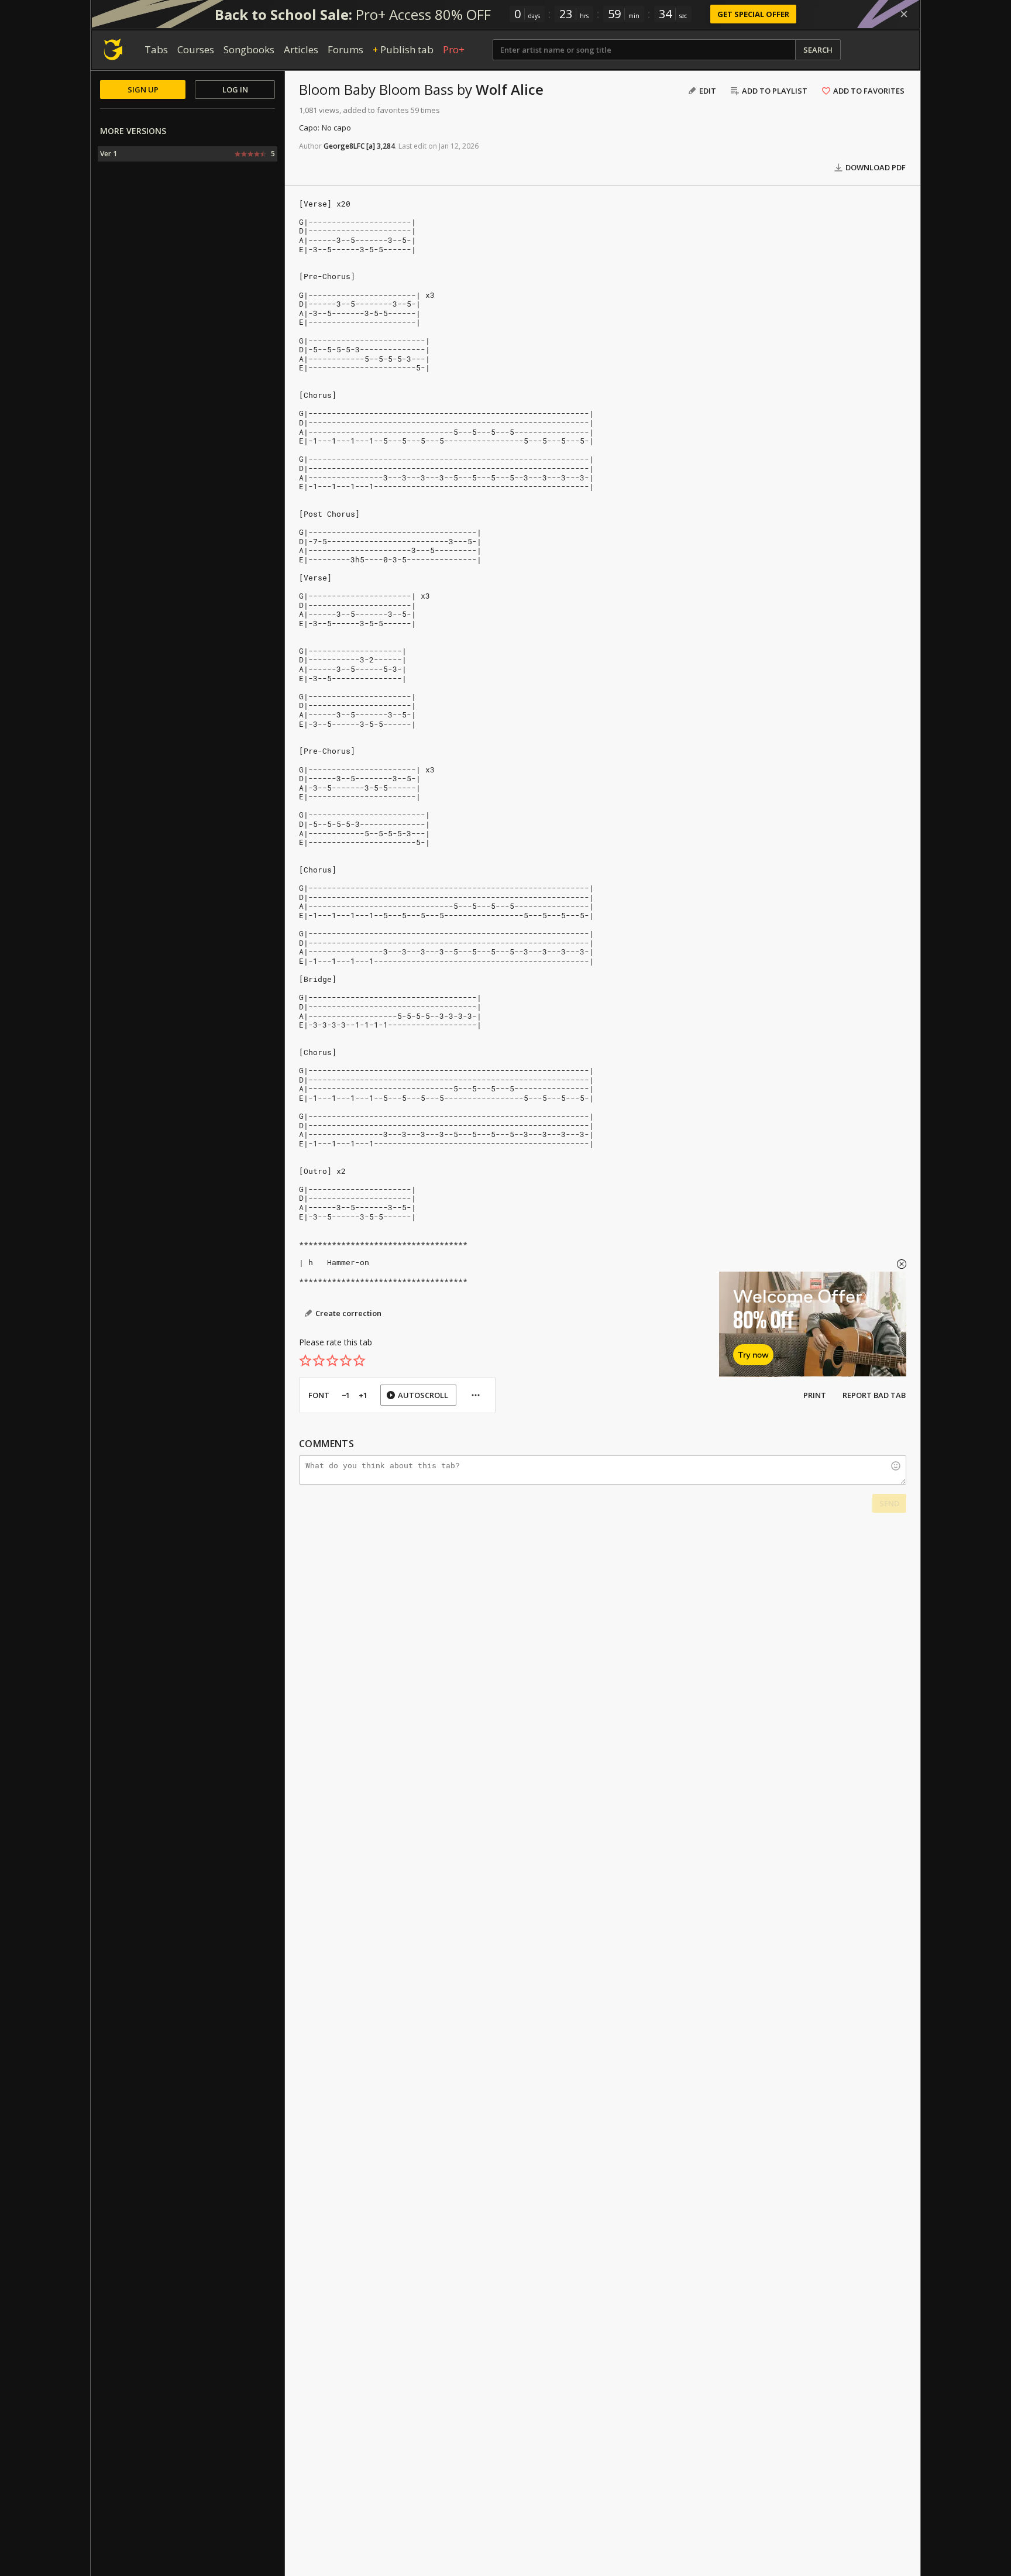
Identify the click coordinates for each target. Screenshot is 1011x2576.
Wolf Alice (510, 89)
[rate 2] (319, 1361)
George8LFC (344, 146)
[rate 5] (359, 1361)
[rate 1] (305, 1361)
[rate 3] (332, 1361)
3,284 (386, 146)
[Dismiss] (904, 14)
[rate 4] (346, 1361)
